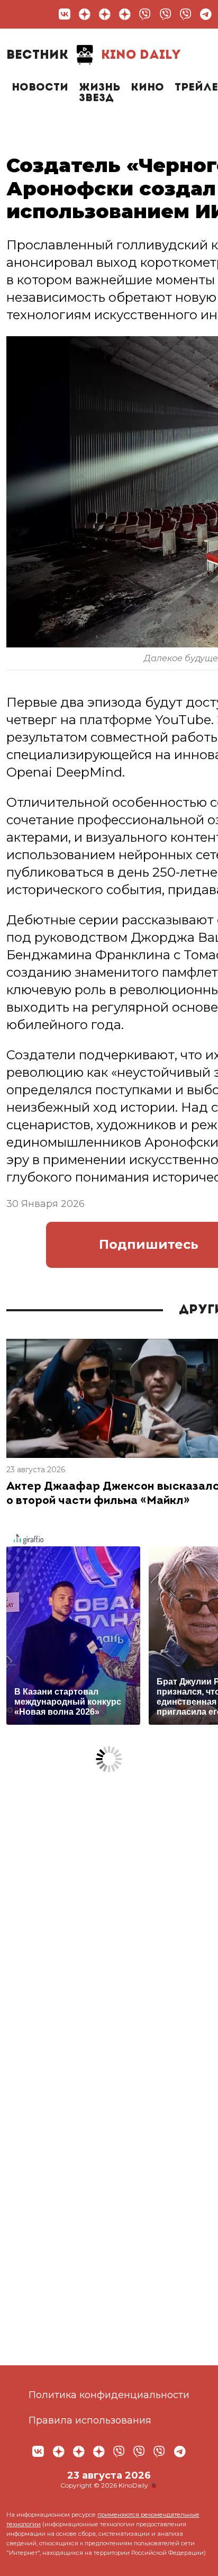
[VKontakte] (65, 14)
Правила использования (90, 2420)
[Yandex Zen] (85, 14)
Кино (147, 88)
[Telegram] (206, 14)
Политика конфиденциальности (109, 2395)
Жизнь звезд (99, 93)
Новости (40, 88)
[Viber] (145, 14)
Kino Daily (94, 56)
